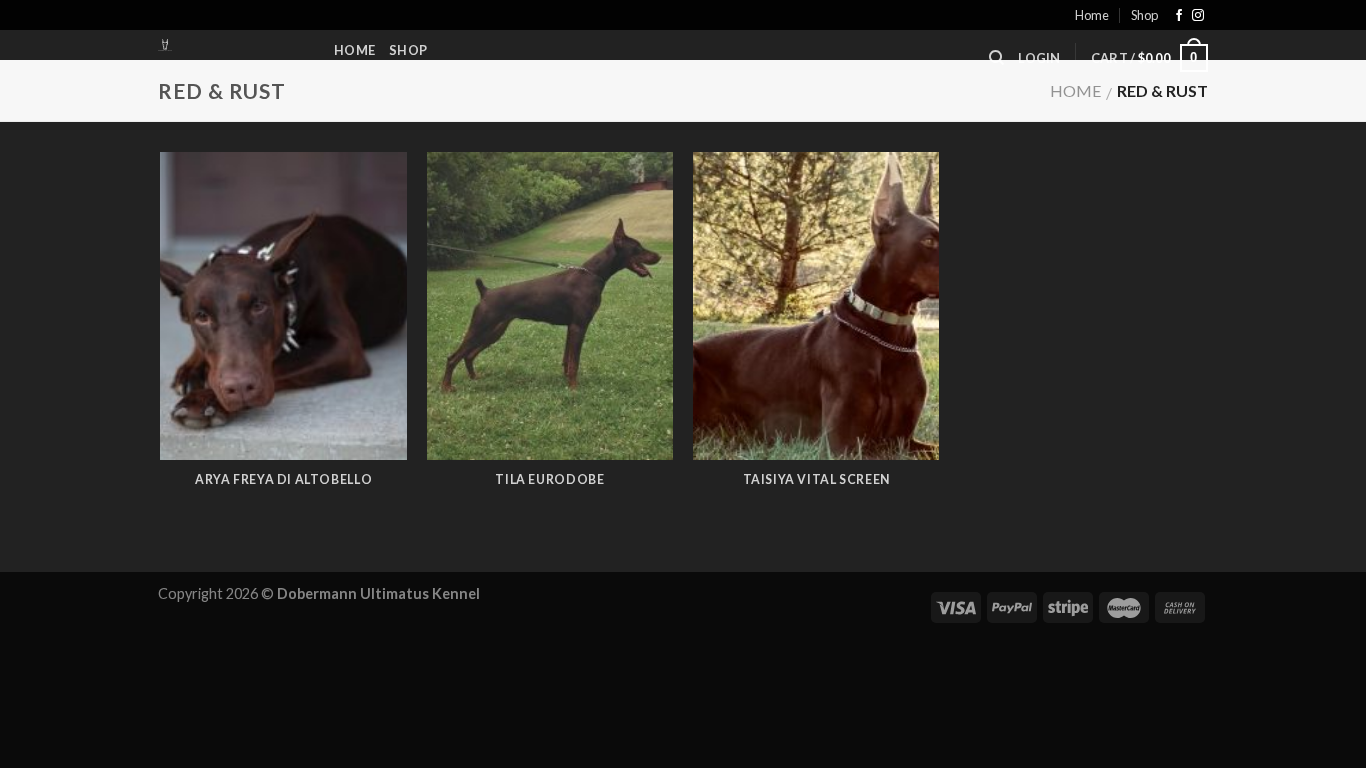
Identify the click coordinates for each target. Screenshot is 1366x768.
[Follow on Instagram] (1198, 16)
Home (1092, 15)
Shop (1144, 15)
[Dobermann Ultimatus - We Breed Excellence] (231, 45)
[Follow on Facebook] (1179, 16)
